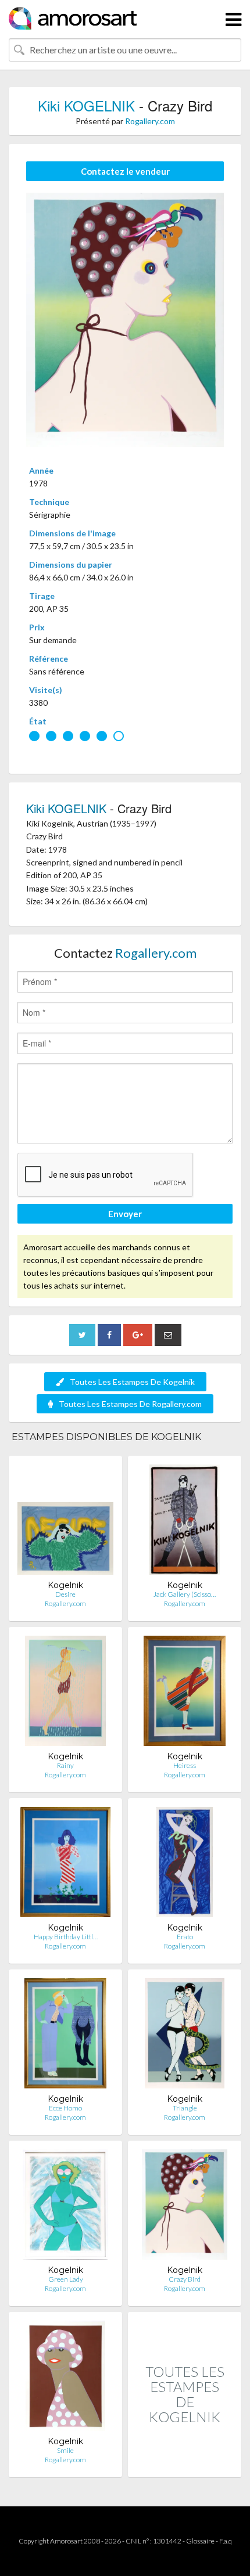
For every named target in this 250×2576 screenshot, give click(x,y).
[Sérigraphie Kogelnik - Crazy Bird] (185, 2207)
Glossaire (200, 2541)
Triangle (185, 2108)
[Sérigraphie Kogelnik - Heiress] (185, 1693)
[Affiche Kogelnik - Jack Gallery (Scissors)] (185, 1522)
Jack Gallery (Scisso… (185, 1594)
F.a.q (226, 2541)
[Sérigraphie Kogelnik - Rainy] (66, 1693)
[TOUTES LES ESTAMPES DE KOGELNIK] (185, 2465)
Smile (65, 2450)
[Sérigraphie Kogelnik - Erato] (185, 1865)
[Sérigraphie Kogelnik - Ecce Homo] (65, 2036)
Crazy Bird (185, 2279)
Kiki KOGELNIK (86, 105)
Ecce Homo (65, 2108)
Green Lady (66, 2279)
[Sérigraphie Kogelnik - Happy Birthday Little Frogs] (65, 1865)
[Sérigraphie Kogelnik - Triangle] (184, 2036)
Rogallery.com (150, 121)
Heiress (185, 1765)
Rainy (65, 1765)
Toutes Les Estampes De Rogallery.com (130, 1404)
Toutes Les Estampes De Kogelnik (132, 1382)
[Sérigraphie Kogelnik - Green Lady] (65, 2207)
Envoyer (125, 1214)
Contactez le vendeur (125, 171)
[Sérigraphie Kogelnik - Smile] (65, 2378)
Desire (65, 1594)
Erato (185, 1937)
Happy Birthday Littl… (66, 1937)
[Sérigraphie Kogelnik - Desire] (65, 1522)
